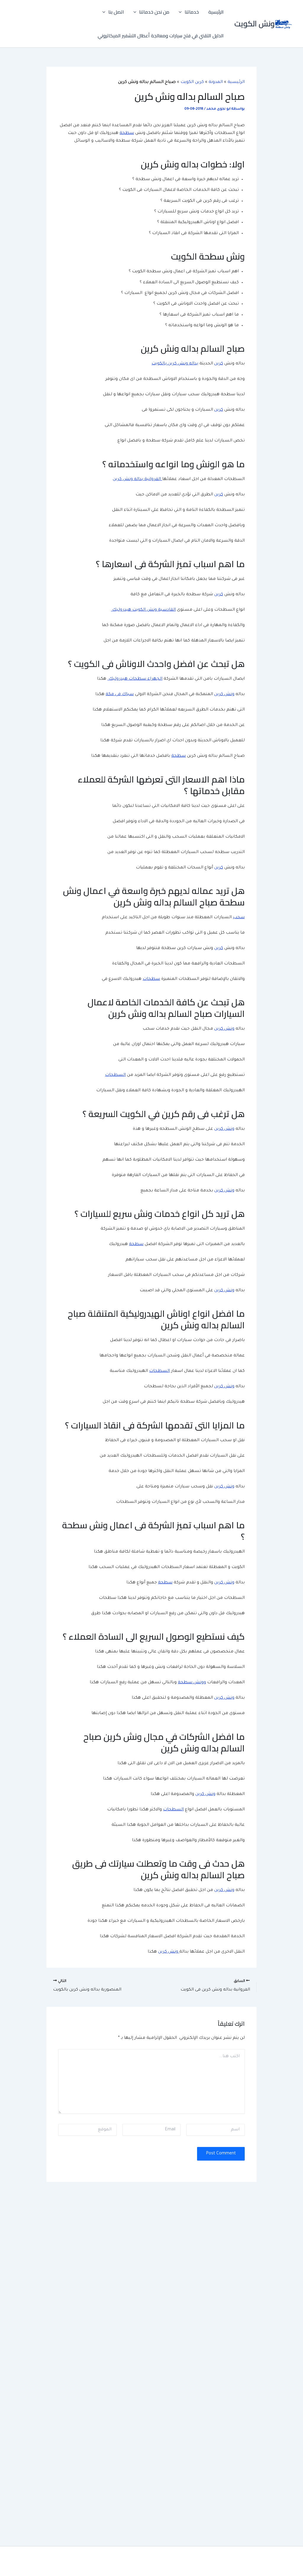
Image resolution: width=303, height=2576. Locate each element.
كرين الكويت (192, 82)
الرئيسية (216, 12)
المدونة (216, 82)
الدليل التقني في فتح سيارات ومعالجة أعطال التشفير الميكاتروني (161, 36)
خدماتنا (192, 12)
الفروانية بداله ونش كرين (137, 479)
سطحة (127, 133)
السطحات (115, 1075)
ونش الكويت (254, 24)
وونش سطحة (192, 1683)
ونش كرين (224, 695)
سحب (239, 918)
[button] (182, 12)
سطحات (151, 979)
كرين (219, 364)
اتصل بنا (116, 12)
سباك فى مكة (120, 695)
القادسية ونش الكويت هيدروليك (143, 610)
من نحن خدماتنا (154, 12)
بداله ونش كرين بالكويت (175, 364)
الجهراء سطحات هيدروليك (135, 679)
